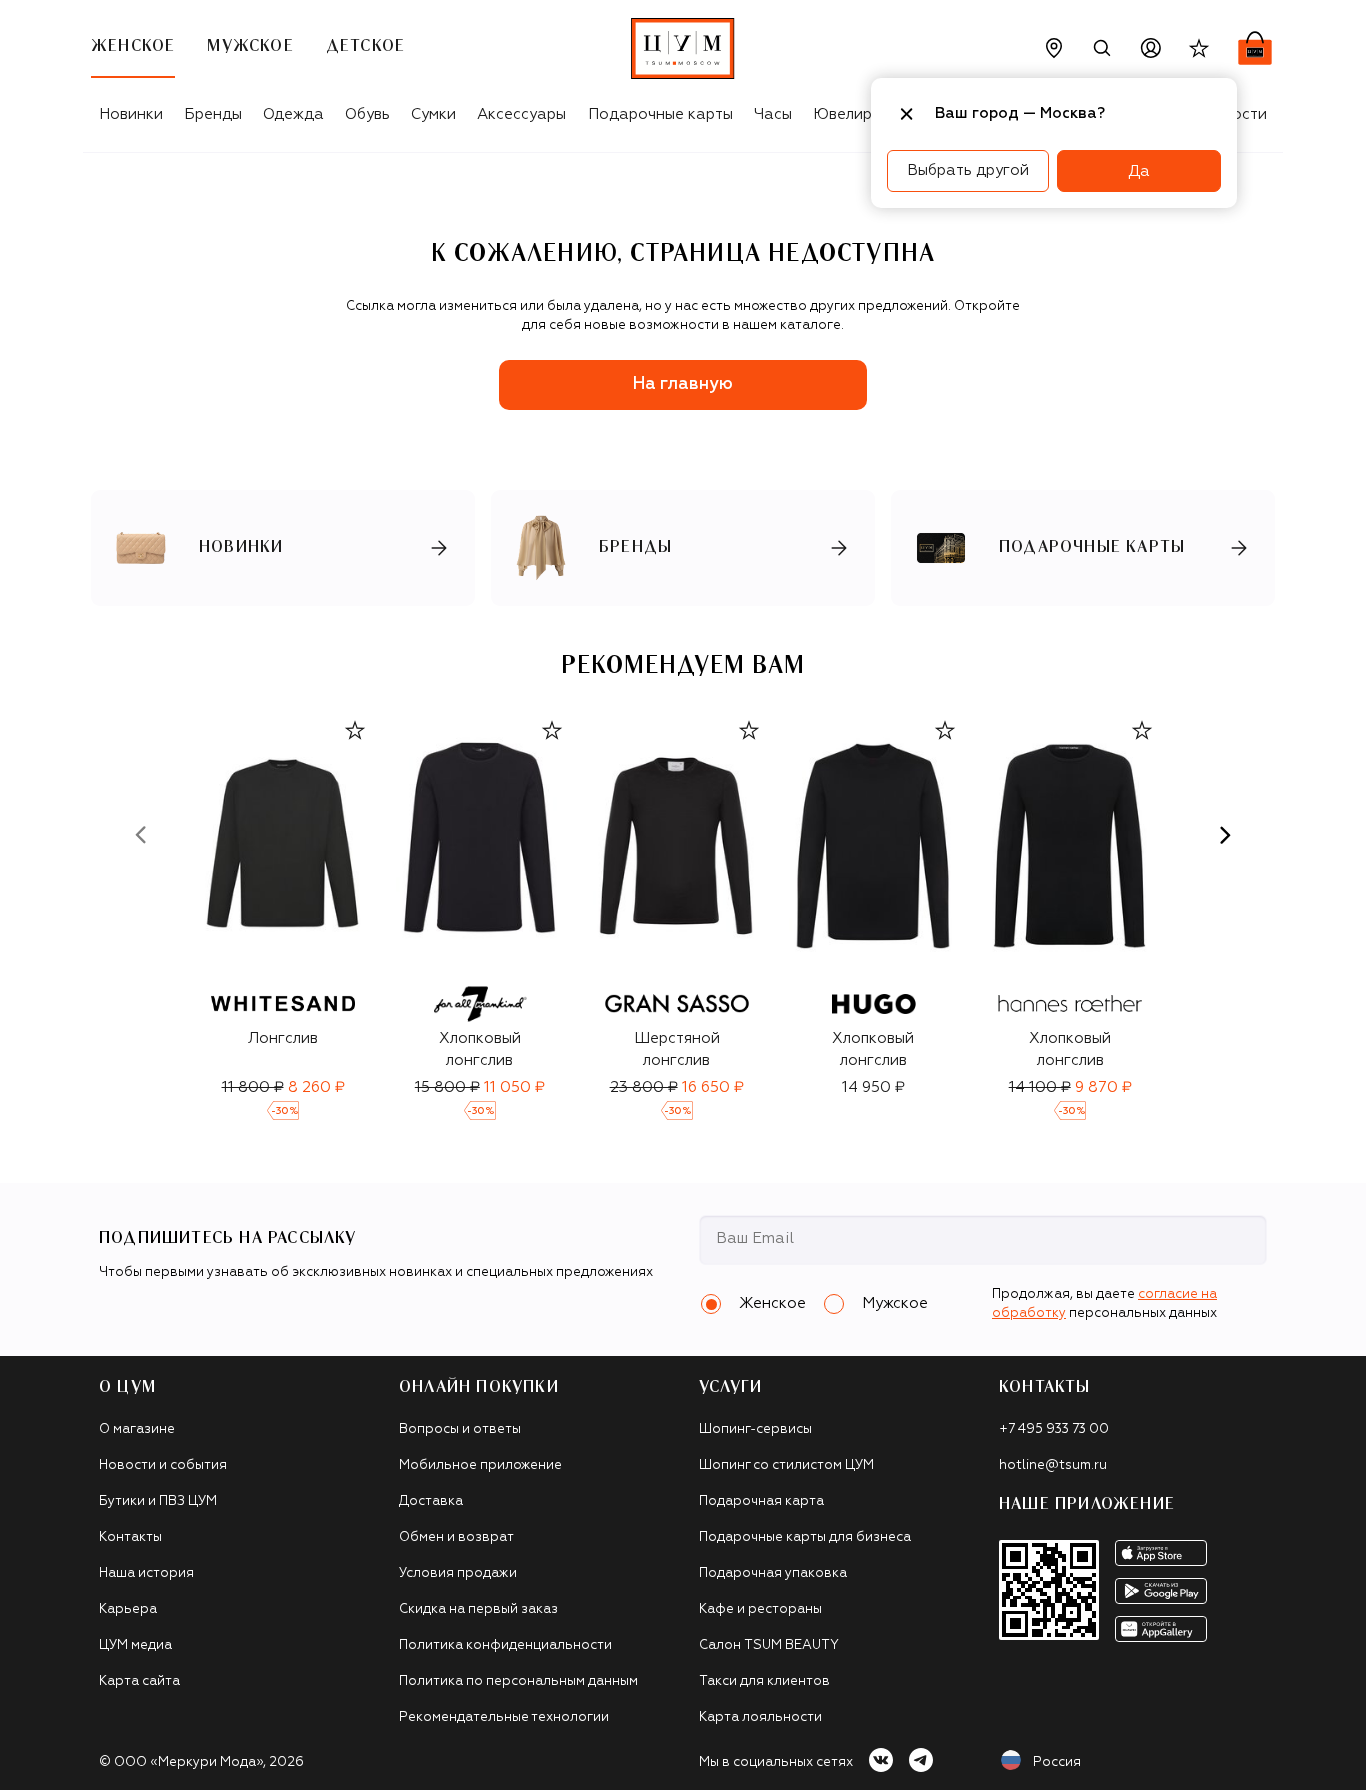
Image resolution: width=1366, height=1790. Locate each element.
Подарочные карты (660, 114)
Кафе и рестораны (760, 1609)
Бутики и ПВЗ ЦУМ (158, 1501)
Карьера (128, 1609)
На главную (683, 384)
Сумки (433, 114)
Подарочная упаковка (773, 1573)
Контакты (130, 1537)
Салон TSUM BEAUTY (769, 1645)
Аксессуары (521, 114)
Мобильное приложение (480, 1465)
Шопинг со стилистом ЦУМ (786, 1465)
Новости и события (163, 1465)
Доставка (431, 1501)
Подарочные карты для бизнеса (805, 1537)
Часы (773, 114)
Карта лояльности (760, 1717)
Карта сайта (139, 1681)
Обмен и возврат (456, 1537)
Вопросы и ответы (460, 1429)
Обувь (367, 114)
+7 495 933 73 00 (1054, 1429)
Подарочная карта (761, 1501)
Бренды (213, 114)
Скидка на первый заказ (478, 1609)
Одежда (293, 114)
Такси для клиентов (764, 1681)
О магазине (137, 1429)
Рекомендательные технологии (504, 1717)
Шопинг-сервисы (755, 1429)
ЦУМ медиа (135, 1645)
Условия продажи (458, 1573)
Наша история (146, 1573)
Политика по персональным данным (518, 1681)
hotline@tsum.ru (1053, 1465)
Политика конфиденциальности (505, 1645)
